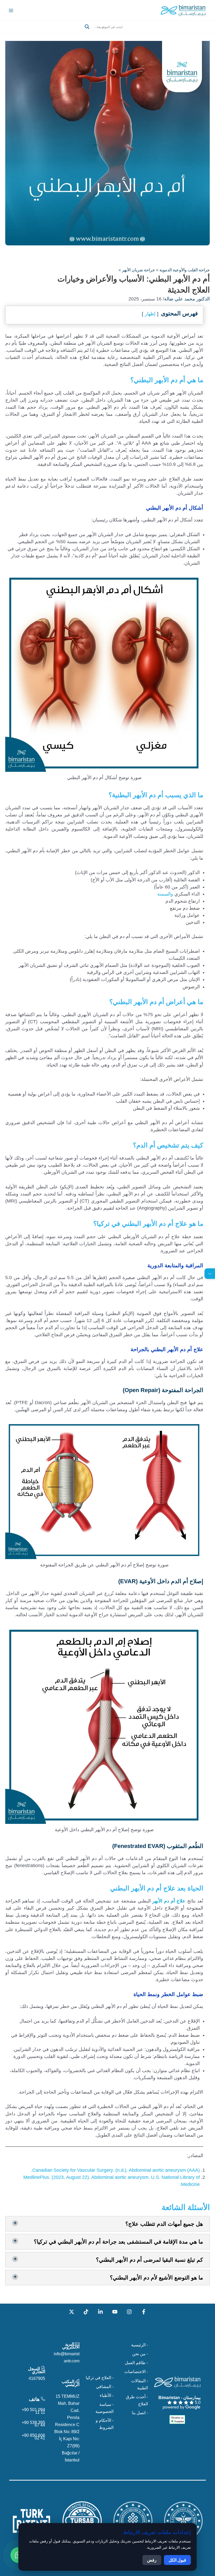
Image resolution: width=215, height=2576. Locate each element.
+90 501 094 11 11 (33, 2411)
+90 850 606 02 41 (33, 2437)
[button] (107, 33)
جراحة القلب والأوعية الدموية (185, 270)
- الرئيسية (139, 2345)
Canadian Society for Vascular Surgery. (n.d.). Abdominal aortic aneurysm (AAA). (115, 2170)
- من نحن (140, 2354)
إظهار (150, 314)
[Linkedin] (100, 2312)
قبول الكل (177, 2560)
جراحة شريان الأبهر (138, 270)
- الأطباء (107, 2395)
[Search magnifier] (87, 27)
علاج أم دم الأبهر (169, 1901)
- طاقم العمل (136, 2363)
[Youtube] (115, 2312)
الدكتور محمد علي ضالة (187, 299)
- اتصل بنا (140, 2413)
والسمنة (165, 894)
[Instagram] (129, 2312)
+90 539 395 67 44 (33, 2424)
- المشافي (105, 2386)
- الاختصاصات (136, 2372)
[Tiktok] (86, 2312)
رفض (152, 2560)
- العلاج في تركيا (100, 2378)
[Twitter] (72, 2312)
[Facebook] (144, 2312)
